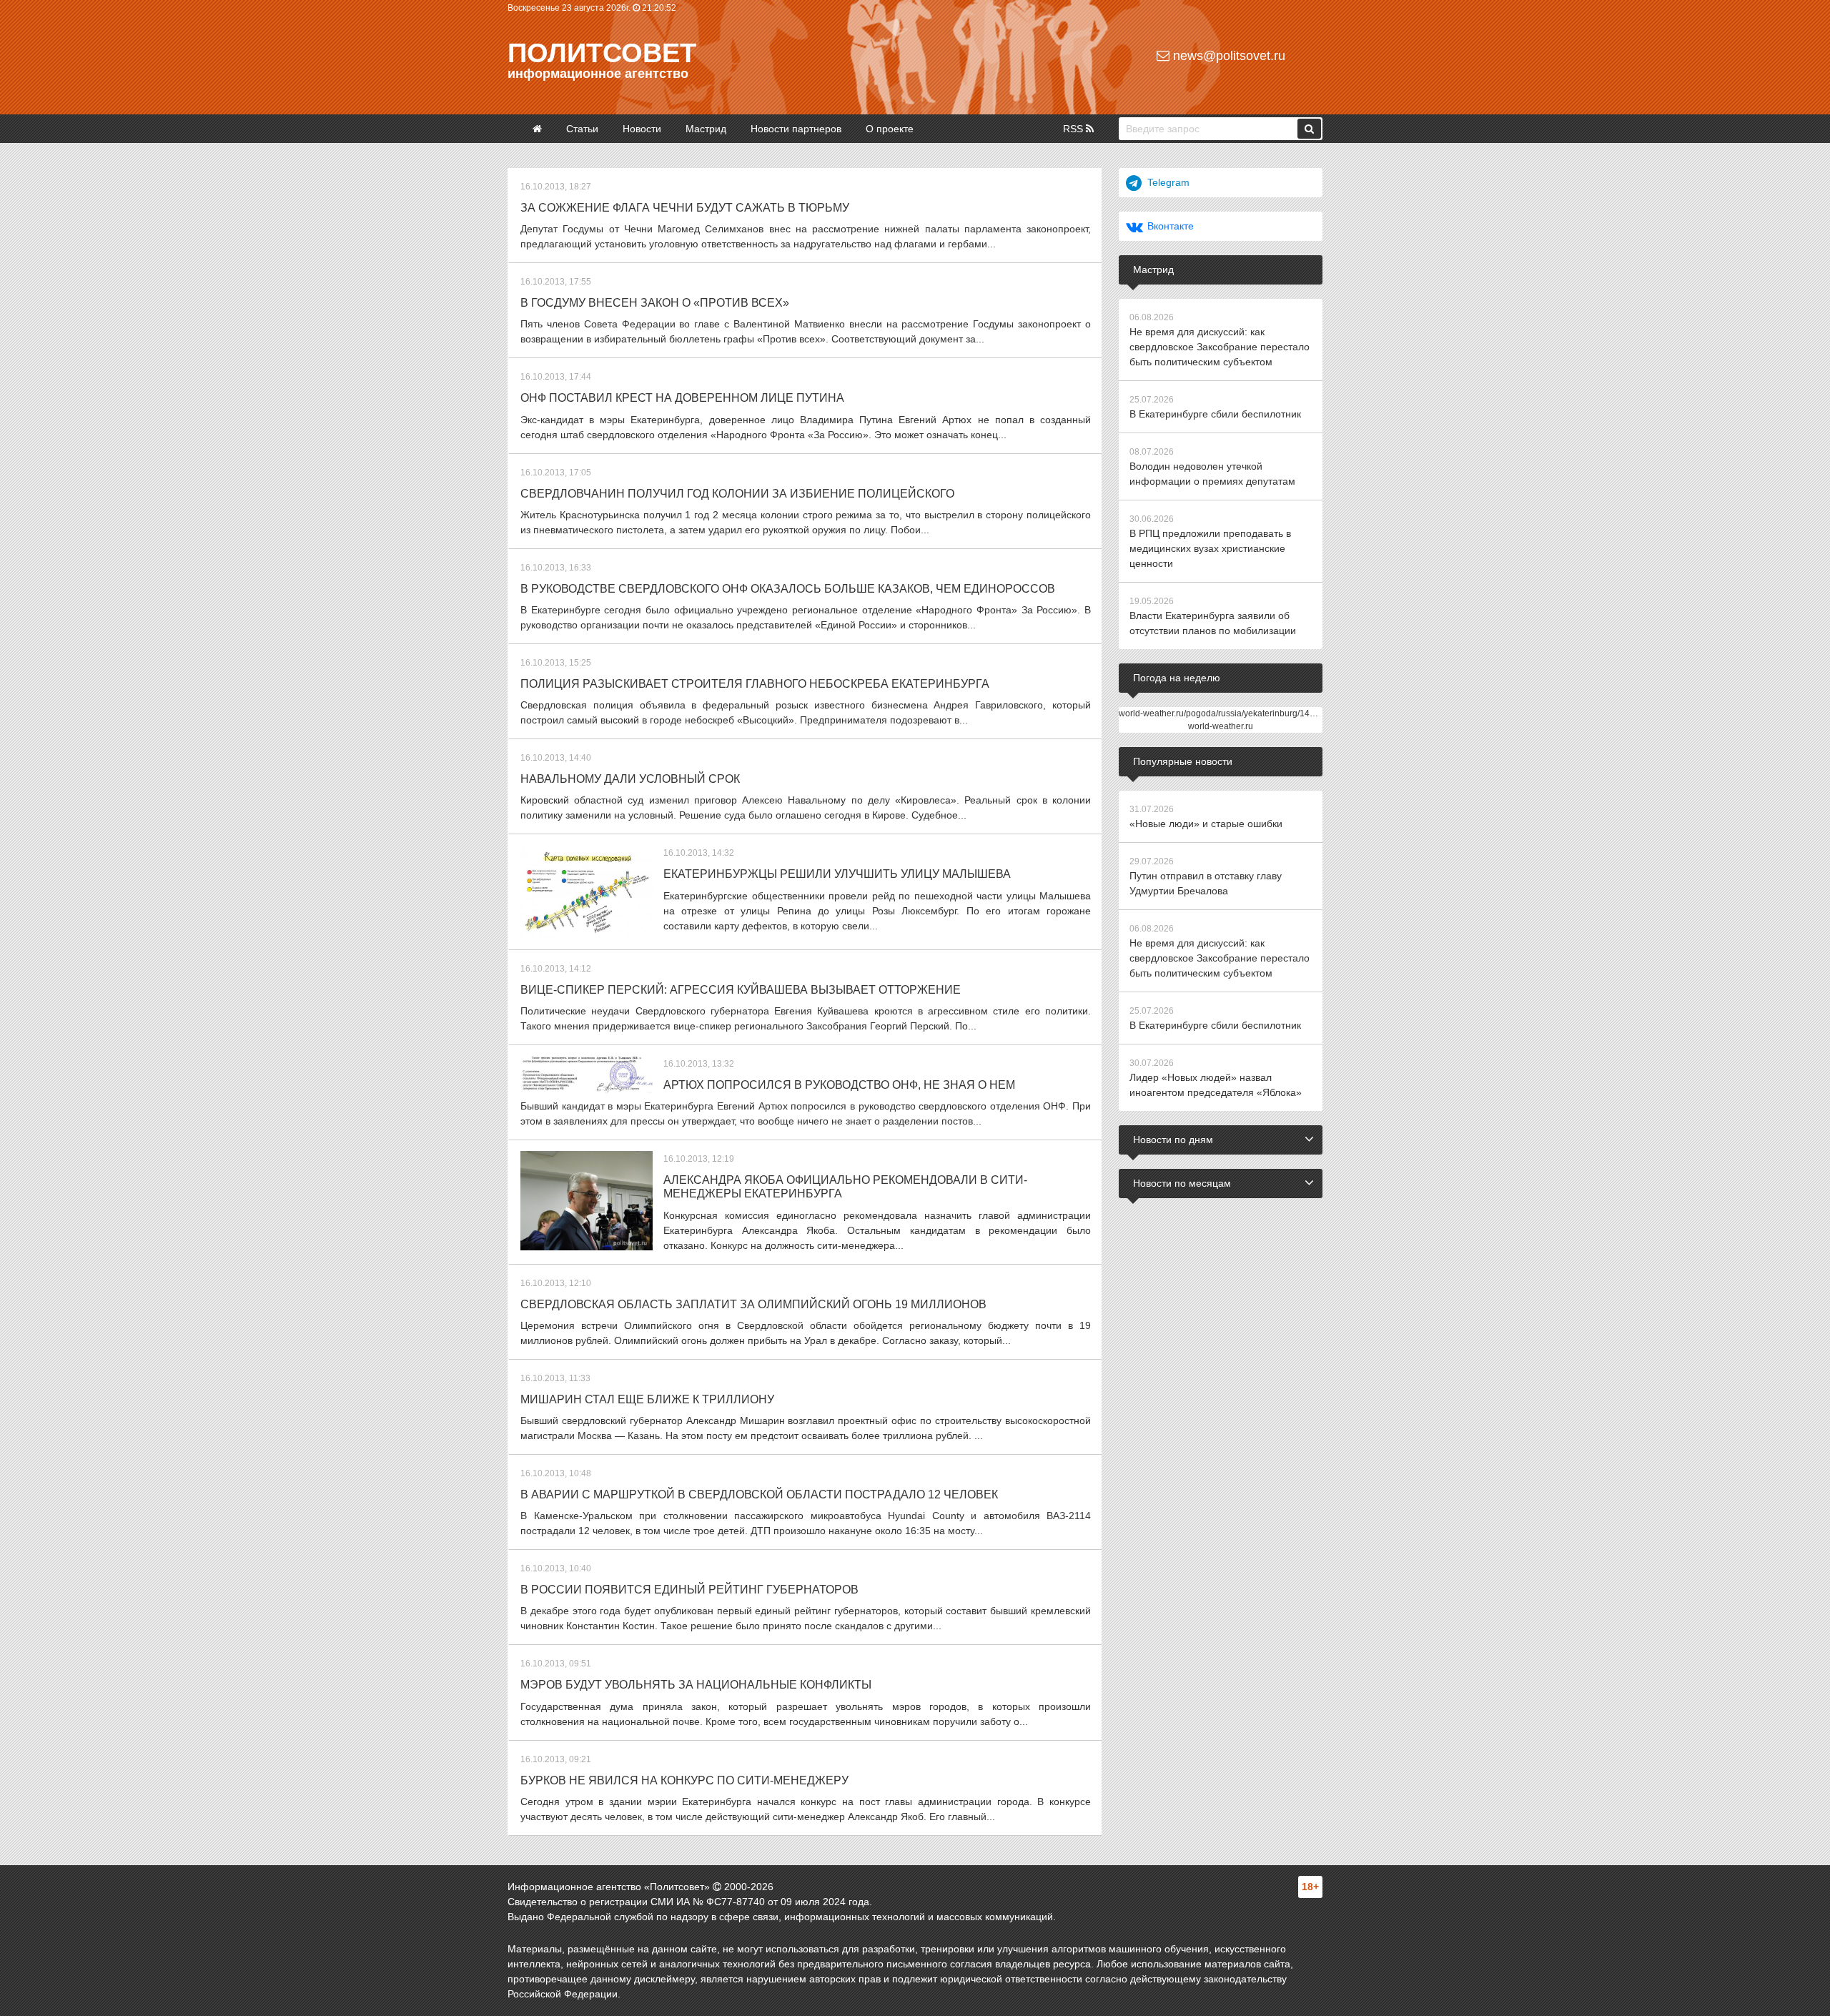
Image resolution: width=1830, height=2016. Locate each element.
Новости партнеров (796, 129)
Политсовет (602, 53)
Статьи (582, 129)
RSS (1074, 129)
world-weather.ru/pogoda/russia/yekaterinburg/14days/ (1225, 713)
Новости (642, 129)
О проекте (890, 129)
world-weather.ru (1221, 726)
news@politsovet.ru (1227, 56)
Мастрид (706, 129)
